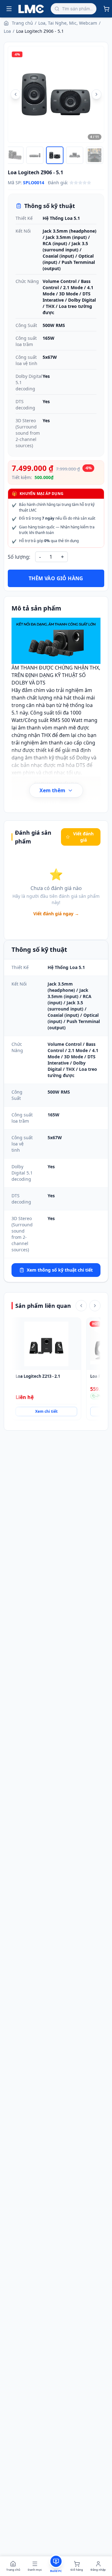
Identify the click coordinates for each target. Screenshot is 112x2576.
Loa (7, 31)
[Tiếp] (95, 1306)
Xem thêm (52, 790)
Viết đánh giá (83, 837)
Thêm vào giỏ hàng (56, 578)
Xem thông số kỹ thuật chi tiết (60, 1270)
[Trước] (81, 1306)
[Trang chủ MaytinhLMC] (31, 9)
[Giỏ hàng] (106, 9)
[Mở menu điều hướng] (9, 9)
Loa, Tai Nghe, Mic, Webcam (68, 23)
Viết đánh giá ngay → (56, 914)
